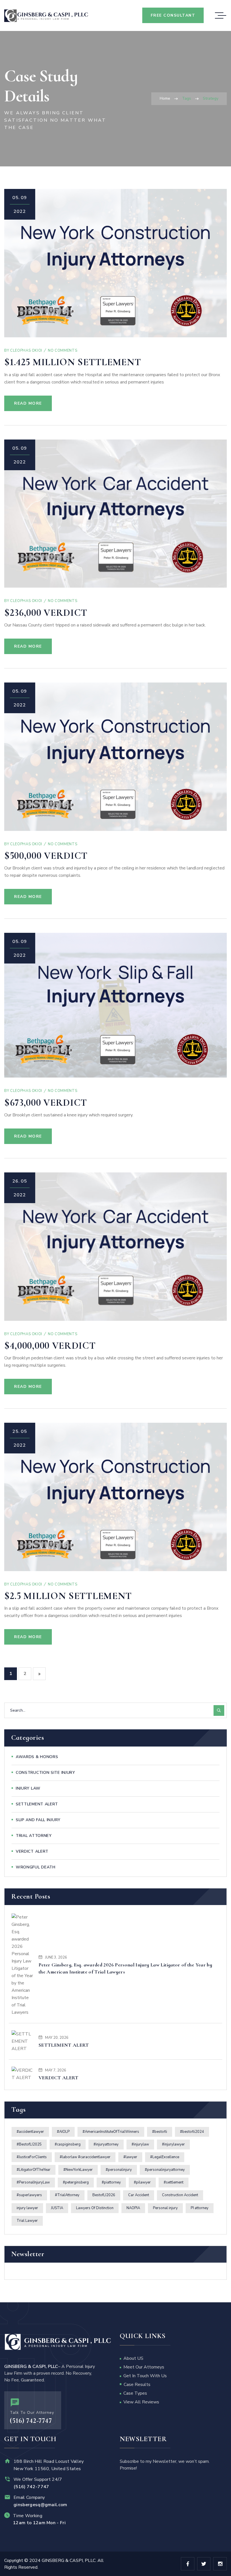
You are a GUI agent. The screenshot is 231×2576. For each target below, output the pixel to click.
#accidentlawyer (30, 2132)
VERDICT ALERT (59, 2078)
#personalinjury (119, 2170)
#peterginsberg (76, 2182)
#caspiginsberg (68, 2144)
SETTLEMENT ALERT (64, 2045)
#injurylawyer (173, 2144)
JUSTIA (57, 2208)
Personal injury (165, 2208)
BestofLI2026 (104, 2195)
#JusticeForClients (32, 2157)
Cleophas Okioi (26, 351)
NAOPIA (133, 2208)
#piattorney (111, 2182)
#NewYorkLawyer (78, 2170)
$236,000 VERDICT (46, 613)
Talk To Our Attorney (32, 2413)
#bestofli (160, 2132)
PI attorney (200, 2208)
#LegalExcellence (165, 2157)
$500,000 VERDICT (46, 856)
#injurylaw (140, 2144)
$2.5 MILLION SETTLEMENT (68, 1596)
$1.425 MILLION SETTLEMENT (73, 362)
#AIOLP (63, 2132)
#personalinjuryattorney (165, 2170)
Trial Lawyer (27, 2221)
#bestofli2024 (192, 2132)
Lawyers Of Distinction (95, 2208)
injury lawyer (27, 2208)
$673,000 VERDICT (46, 1103)
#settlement (174, 2182)
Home (165, 98)
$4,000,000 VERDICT (50, 1346)
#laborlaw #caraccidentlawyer (85, 2157)
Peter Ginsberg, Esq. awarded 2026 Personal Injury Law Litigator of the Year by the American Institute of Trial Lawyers (125, 1968)
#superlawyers (29, 2195)
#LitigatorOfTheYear (34, 2170)
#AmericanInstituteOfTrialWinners (111, 2132)
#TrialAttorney (67, 2195)
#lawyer (130, 2157)
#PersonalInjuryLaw (33, 2182)
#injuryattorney (106, 2144)
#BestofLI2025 (29, 2144)
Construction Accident (180, 2195)
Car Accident (139, 2195)
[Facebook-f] (188, 2564)
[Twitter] (204, 2564)
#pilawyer (142, 2182)
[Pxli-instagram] (220, 2564)
